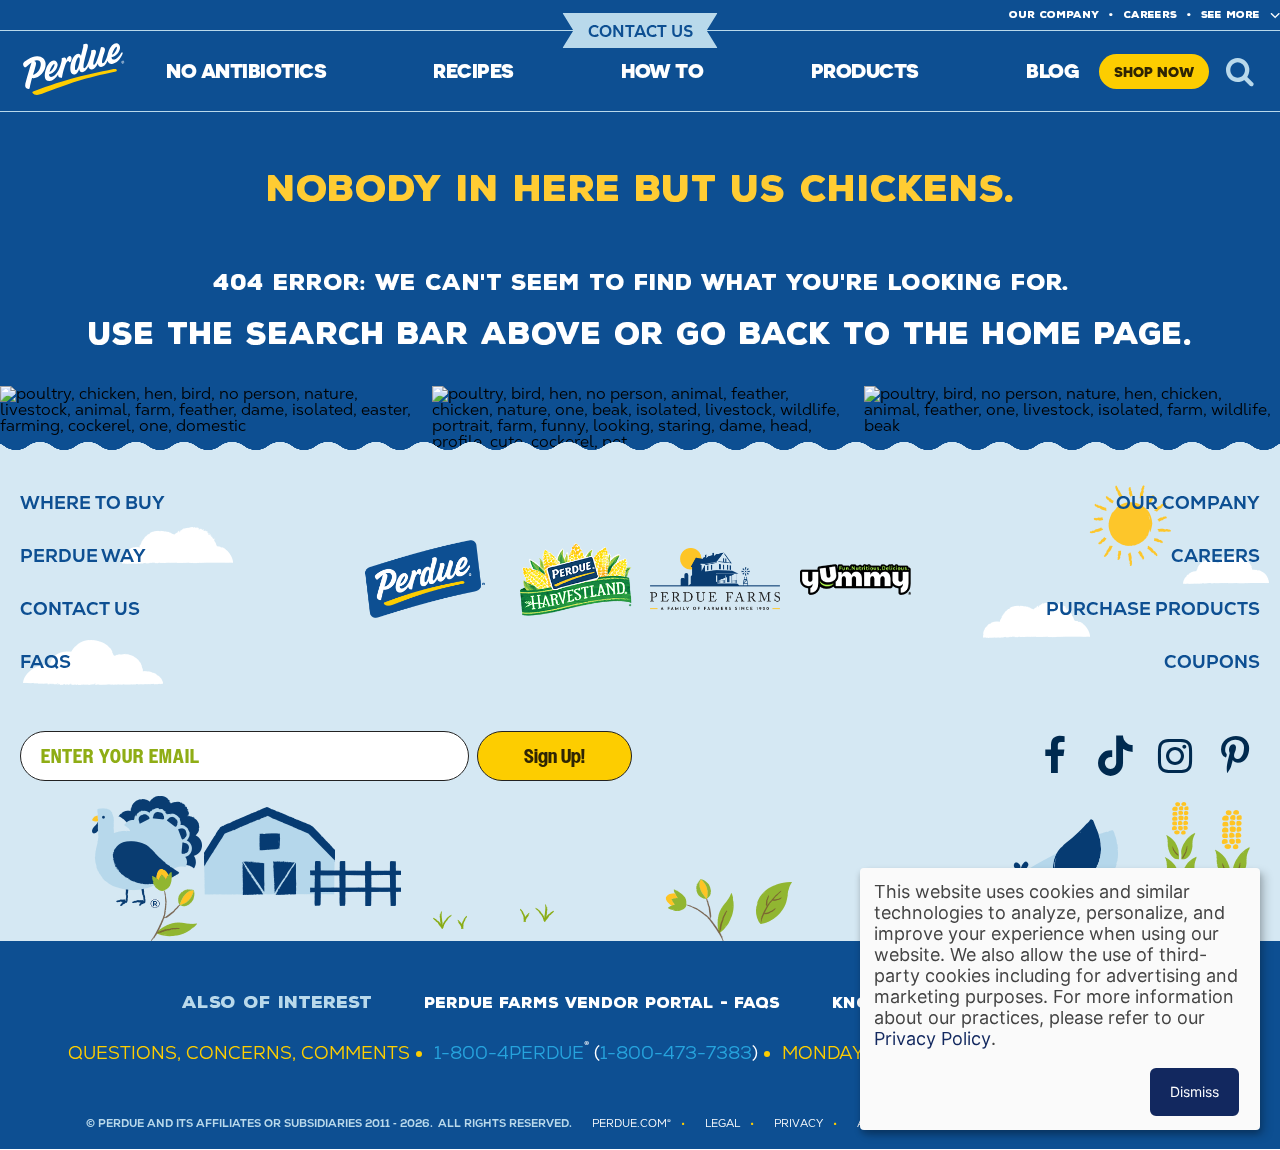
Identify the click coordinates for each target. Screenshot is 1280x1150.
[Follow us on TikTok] (1115, 756)
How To (662, 70)
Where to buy (92, 503)
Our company (1054, 14)
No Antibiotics (246, 70)
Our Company (1188, 503)
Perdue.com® (631, 1123)
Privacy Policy (932, 1038)
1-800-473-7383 (676, 1052)
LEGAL (722, 1123)
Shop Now (1154, 71)
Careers (1150, 14)
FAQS (45, 662)
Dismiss (1194, 1091)
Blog (1052, 70)
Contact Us (640, 31)
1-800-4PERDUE (509, 1052)
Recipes (473, 70)
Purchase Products (1153, 609)
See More (1230, 14)
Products (865, 70)
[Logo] (425, 579)
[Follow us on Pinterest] (1235, 756)
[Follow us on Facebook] (1055, 756)
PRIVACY (798, 1123)
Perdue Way (83, 556)
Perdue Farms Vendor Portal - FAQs (602, 1003)
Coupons (1212, 662)
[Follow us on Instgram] (1175, 756)
